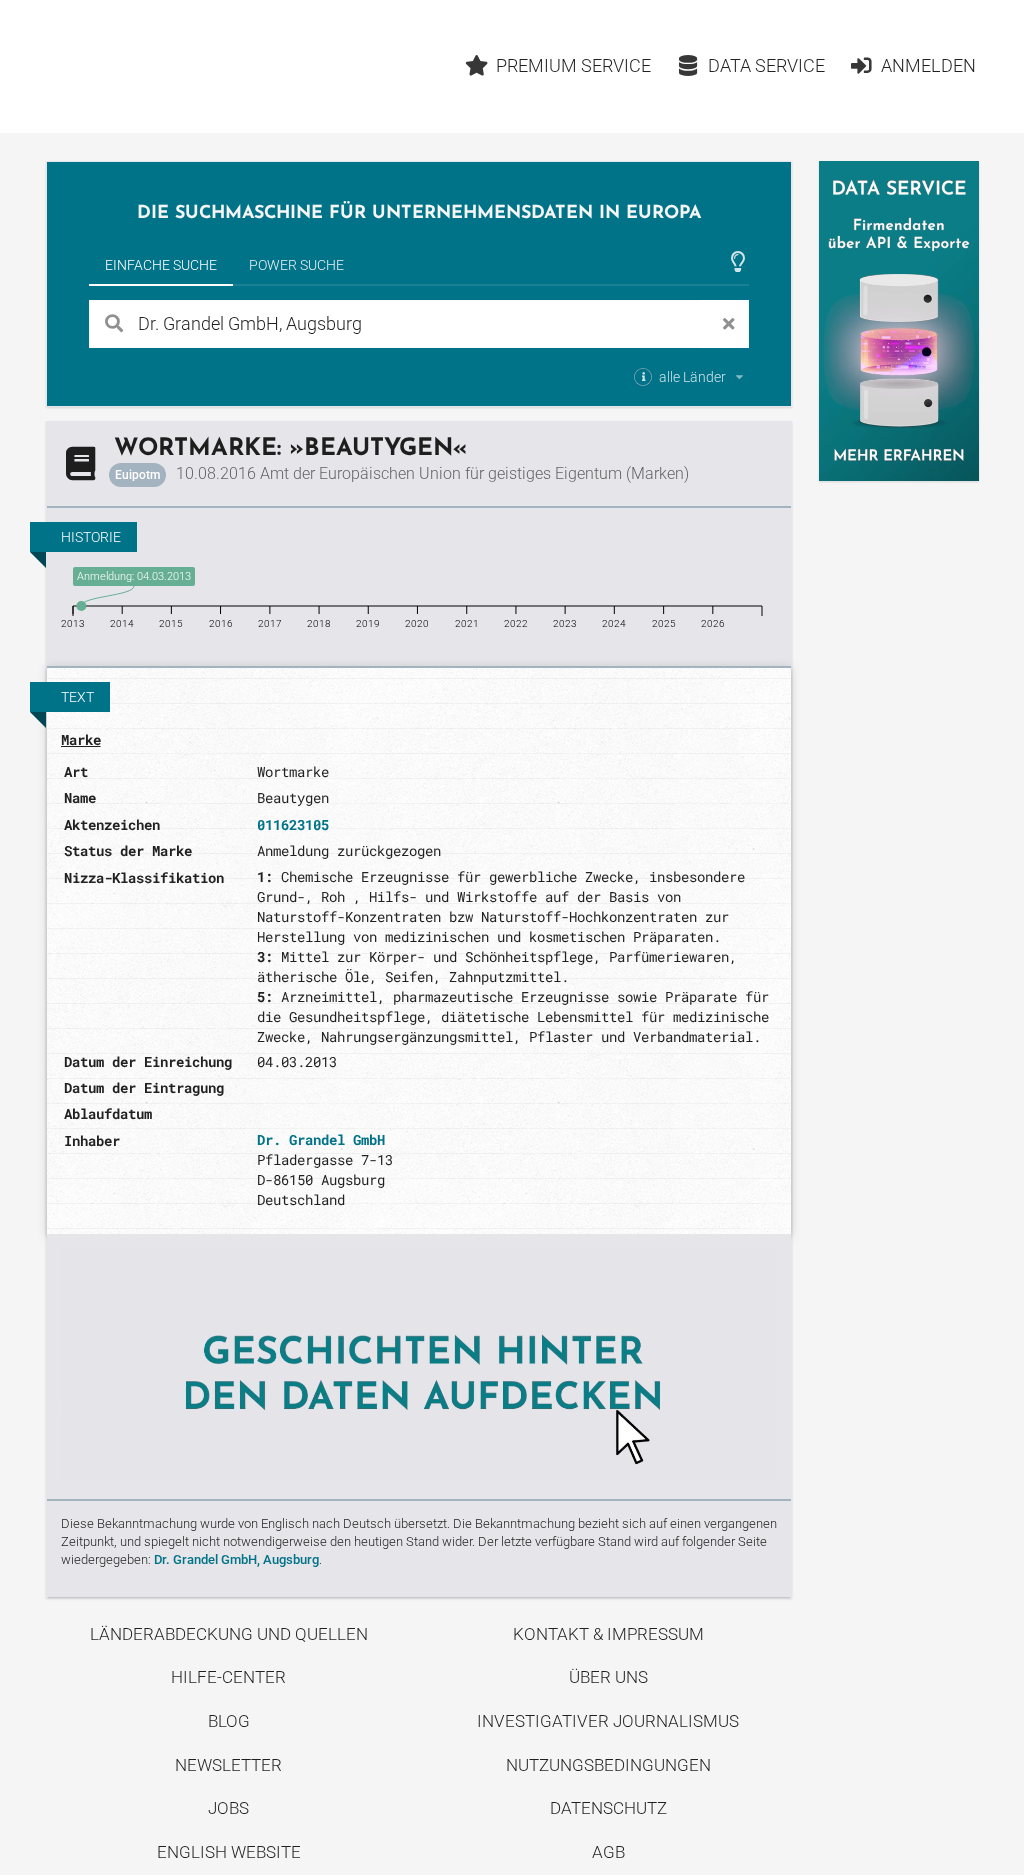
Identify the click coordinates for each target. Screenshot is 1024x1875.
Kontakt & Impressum (608, 1634)
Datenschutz (608, 1808)
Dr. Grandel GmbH (321, 1139)
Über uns (608, 1677)
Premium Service (573, 65)
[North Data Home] (163, 66)
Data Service (766, 65)
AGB (608, 1852)
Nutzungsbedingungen (608, 1765)
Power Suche (296, 265)
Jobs (228, 1808)
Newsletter (228, 1765)
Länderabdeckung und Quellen (229, 1634)
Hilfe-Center (228, 1677)
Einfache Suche (161, 265)
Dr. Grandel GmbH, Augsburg (236, 1559)
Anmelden (928, 65)
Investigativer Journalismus (608, 1721)
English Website (229, 1852)
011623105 (293, 824)
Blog (229, 1721)
